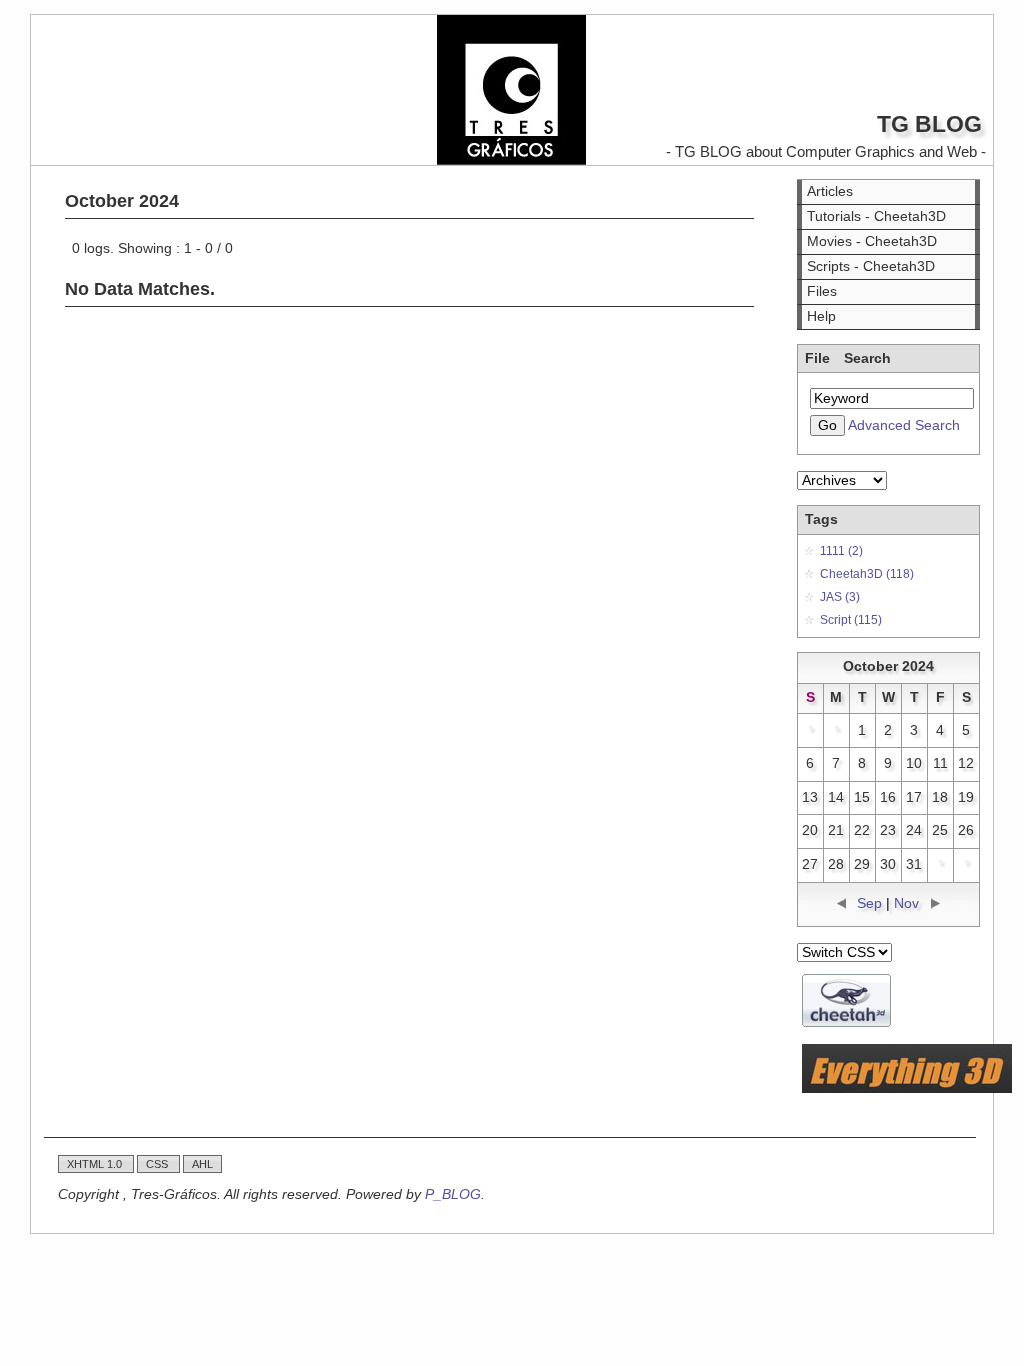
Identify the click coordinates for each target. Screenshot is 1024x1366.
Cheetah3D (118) (867, 574)
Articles (830, 191)
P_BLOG (453, 1194)
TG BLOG (929, 124)
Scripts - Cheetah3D (871, 266)
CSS (158, 1164)
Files (822, 291)
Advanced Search (904, 425)
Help (821, 316)
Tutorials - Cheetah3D (876, 216)
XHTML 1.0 (96, 1164)
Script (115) (851, 620)
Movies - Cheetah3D (872, 241)
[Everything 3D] (907, 1088)
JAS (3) (840, 597)
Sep (869, 903)
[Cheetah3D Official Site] (846, 1022)
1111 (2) (841, 551)
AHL (202, 1164)
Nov (906, 903)
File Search (848, 358)
